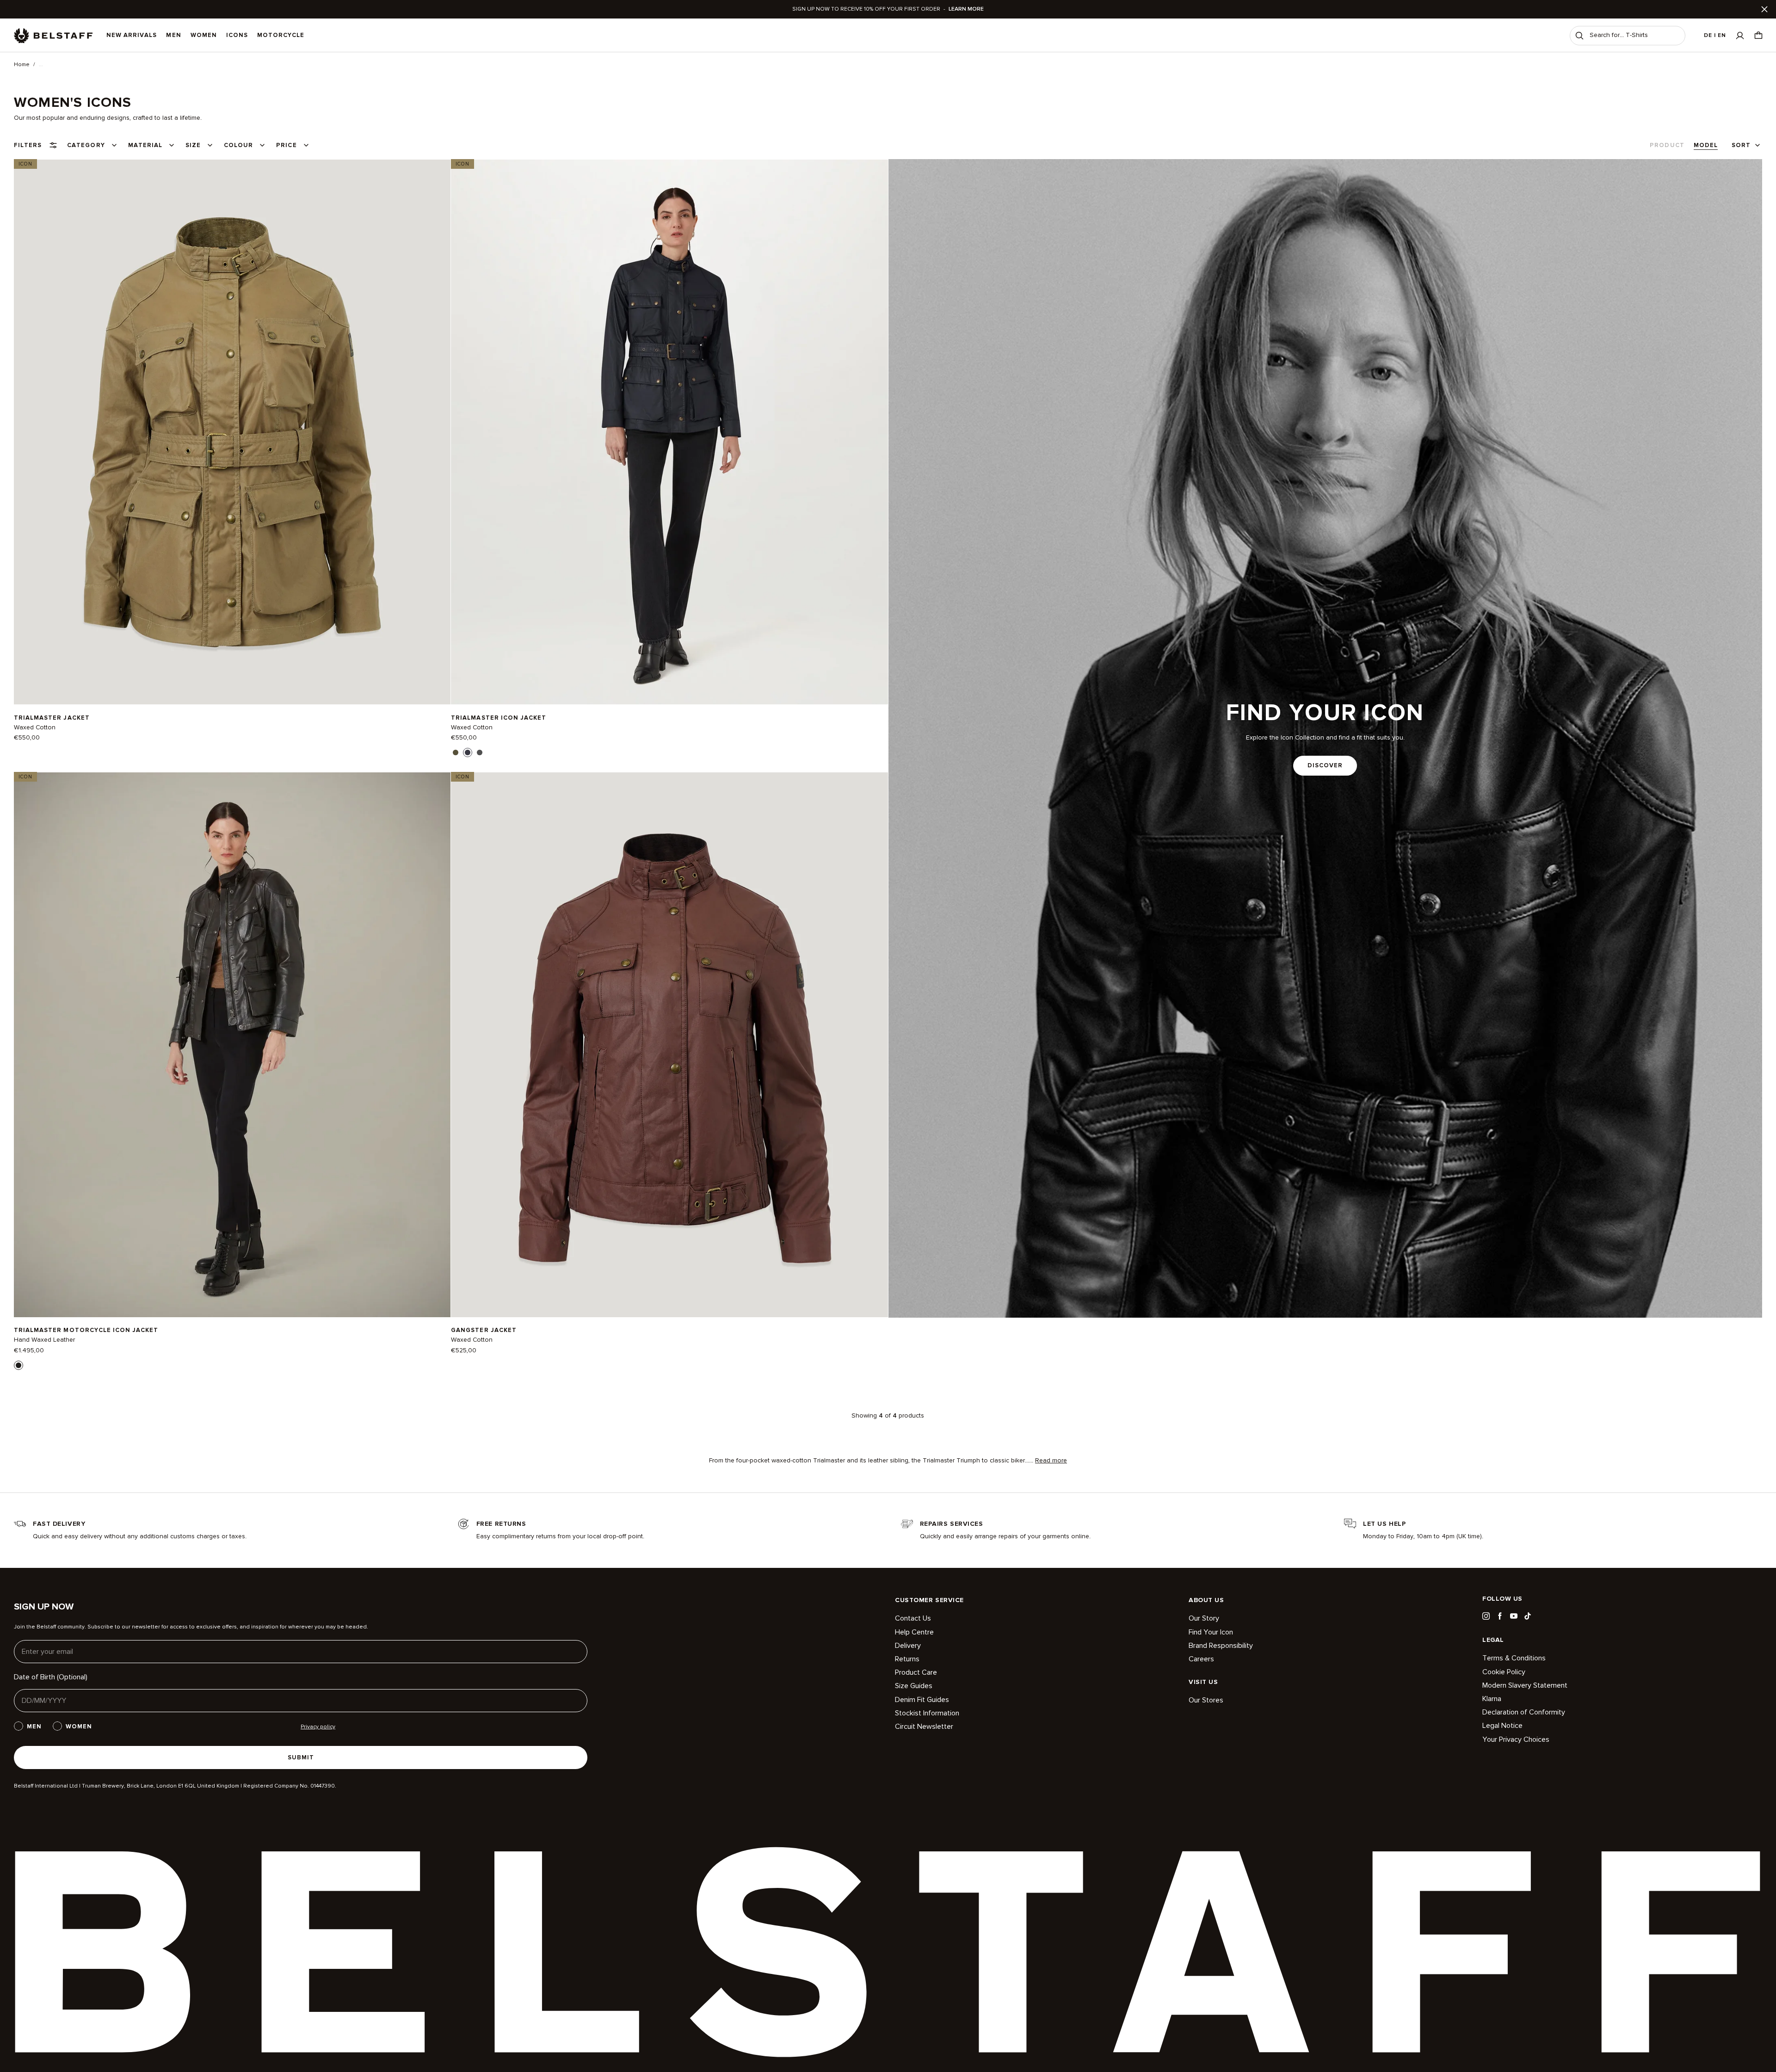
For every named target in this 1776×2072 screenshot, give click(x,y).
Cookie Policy (1504, 1672)
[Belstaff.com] (53, 36)
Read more (1051, 1461)
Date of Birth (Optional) (51, 1677)
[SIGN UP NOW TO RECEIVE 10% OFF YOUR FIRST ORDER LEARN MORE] (888, 9)
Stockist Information (927, 1713)
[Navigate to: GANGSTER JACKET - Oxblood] (669, 1045)
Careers (1201, 1659)
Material (145, 145)
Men (173, 35)
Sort (1741, 145)
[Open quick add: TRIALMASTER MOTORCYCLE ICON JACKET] (18, 1365)
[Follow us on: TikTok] (1528, 1616)
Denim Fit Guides (922, 1700)
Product (1667, 145)
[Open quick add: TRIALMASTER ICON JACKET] (456, 752)
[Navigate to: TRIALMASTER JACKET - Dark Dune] (232, 432)
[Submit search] (1579, 36)
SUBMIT (301, 1757)
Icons (237, 35)
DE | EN (1715, 35)
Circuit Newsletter (924, 1727)
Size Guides (914, 1686)
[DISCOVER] (1326, 738)
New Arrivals (132, 35)
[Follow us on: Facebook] (1500, 1616)
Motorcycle (281, 35)
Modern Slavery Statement (1525, 1685)
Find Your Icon (1211, 1632)
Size (193, 145)
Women (204, 35)
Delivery (908, 1646)
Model (1706, 145)
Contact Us (913, 1619)
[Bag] (1758, 35)
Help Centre (914, 1632)
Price (286, 145)
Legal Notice (1502, 1726)
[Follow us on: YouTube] (1514, 1616)
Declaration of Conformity (1524, 1712)
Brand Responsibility (1221, 1646)
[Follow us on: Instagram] (1486, 1616)
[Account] (1740, 35)
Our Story (1204, 1619)
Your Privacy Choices (1516, 1739)
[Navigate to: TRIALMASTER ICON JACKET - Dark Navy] (669, 432)
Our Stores (1206, 1700)
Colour (238, 145)
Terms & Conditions (1514, 1658)
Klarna (1492, 1699)
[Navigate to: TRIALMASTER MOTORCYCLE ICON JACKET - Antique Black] (232, 1045)
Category (86, 145)
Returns (907, 1659)
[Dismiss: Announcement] (1764, 9)
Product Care (916, 1672)
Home (22, 65)
